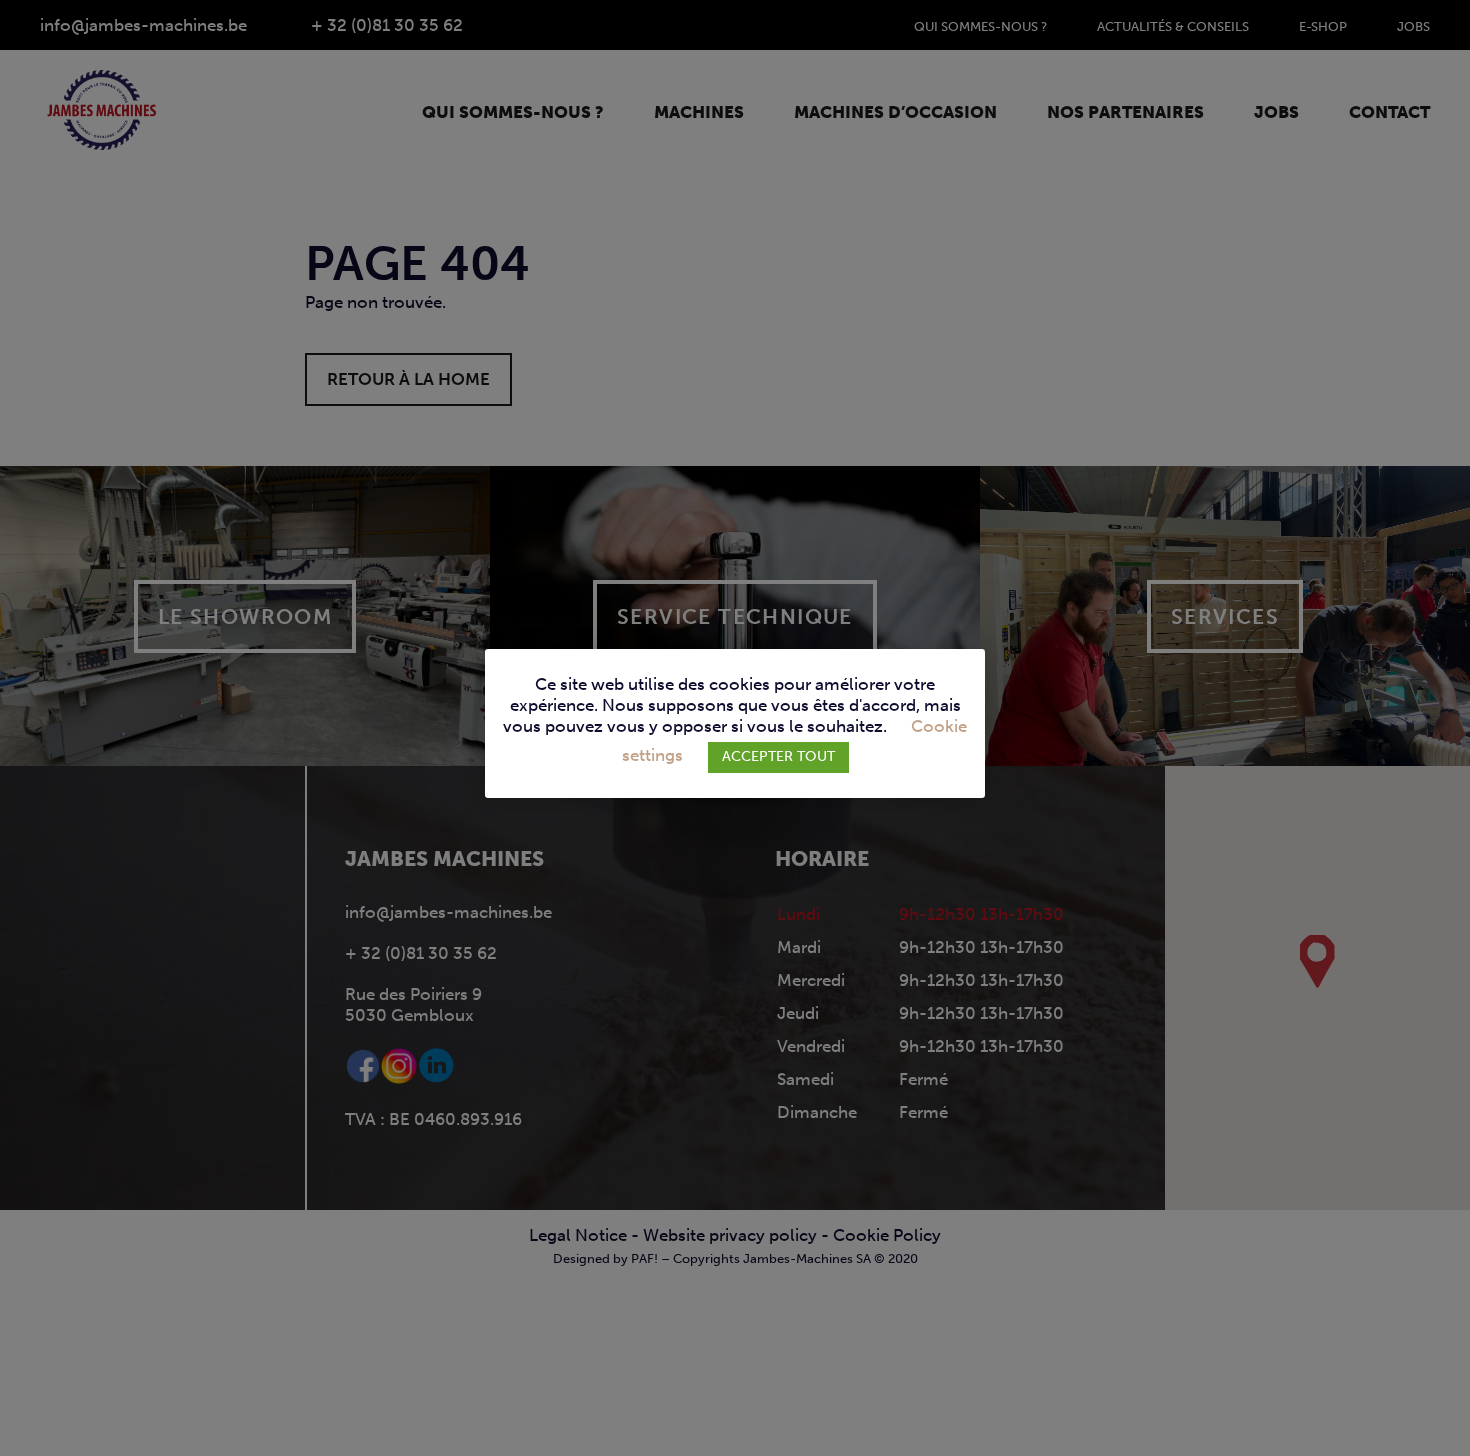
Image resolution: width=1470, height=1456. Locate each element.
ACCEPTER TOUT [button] (778, 756)
